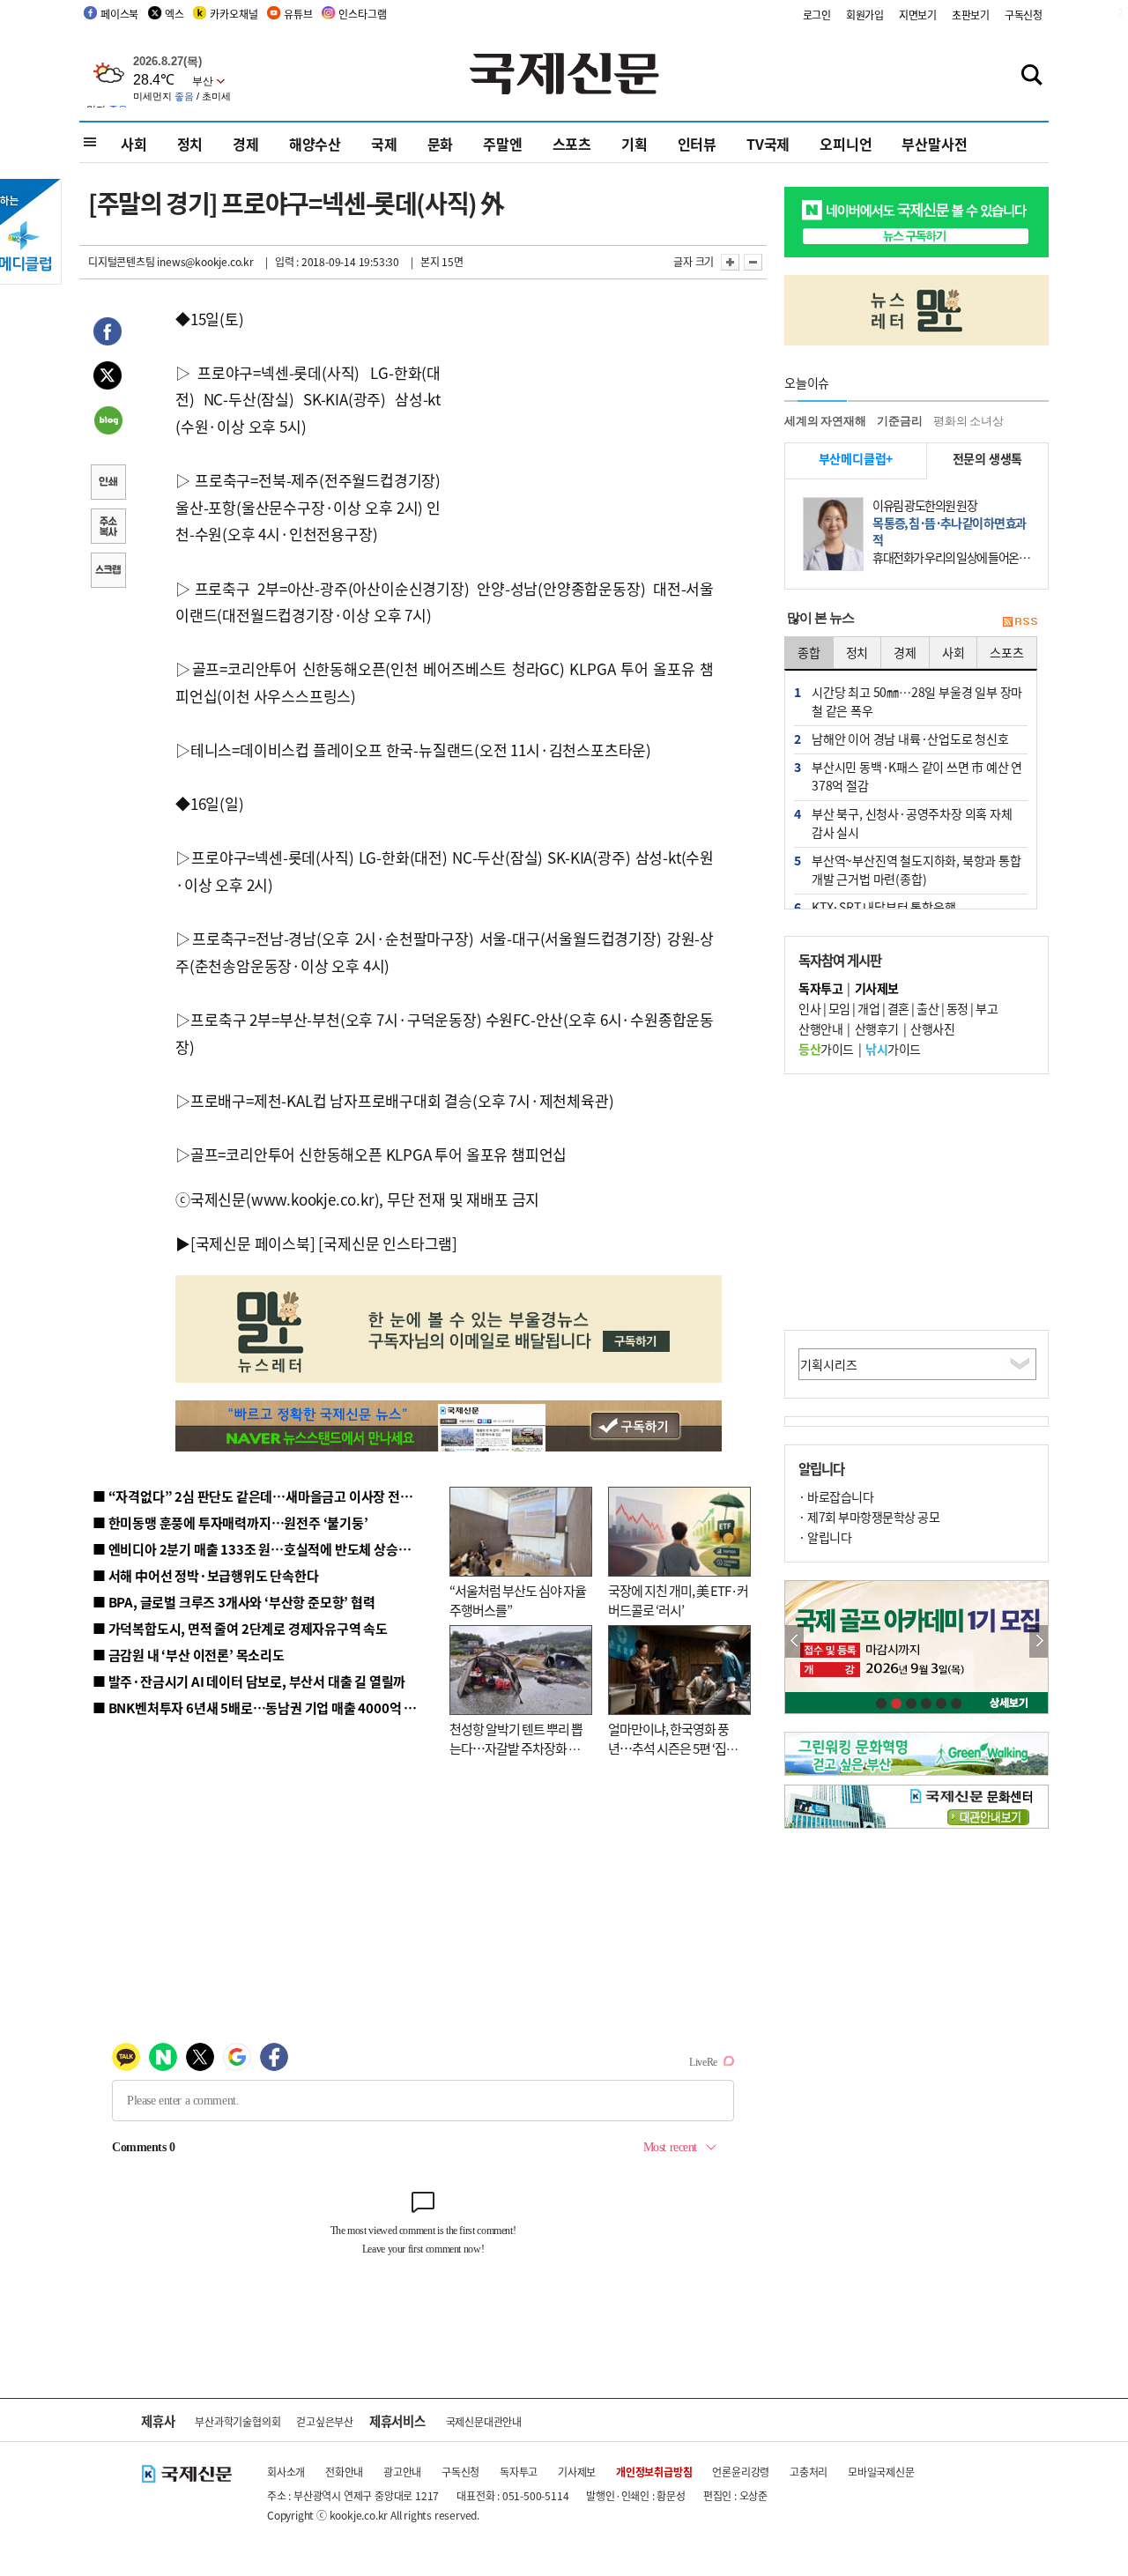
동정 (957, 1008)
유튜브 (298, 14)
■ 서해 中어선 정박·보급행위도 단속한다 (206, 1575)
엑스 (174, 14)
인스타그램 (362, 14)
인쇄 (108, 484)
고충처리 (809, 2472)
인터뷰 (697, 144)
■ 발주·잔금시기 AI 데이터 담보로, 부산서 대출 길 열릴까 (249, 1681)
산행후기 (877, 1028)
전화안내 (344, 2472)
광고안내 (402, 2472)
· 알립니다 (825, 1537)
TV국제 (768, 144)
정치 (190, 144)
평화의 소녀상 (968, 421)
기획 (634, 144)
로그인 (817, 15)
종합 (809, 652)
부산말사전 (934, 144)
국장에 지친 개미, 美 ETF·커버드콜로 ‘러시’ (678, 1600)
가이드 (826, 1049)
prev (794, 1641)
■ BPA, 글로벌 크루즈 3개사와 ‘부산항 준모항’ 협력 (234, 1602)
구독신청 (1024, 15)
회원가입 (865, 15)
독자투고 (519, 2472)
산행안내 (820, 1028)
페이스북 (119, 14)
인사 (809, 1008)
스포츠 (572, 144)
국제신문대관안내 (484, 2421)
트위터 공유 (108, 378)
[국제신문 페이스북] (253, 1243)
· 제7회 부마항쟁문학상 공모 (869, 1517)
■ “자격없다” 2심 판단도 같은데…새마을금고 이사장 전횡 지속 (266, 1496)
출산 (928, 1008)
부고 (987, 1008)
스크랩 (108, 572)
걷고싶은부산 (325, 2421)
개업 (868, 1008)
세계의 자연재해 (825, 421)
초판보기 (971, 15)
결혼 (898, 1008)
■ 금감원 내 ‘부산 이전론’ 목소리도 (189, 1655)
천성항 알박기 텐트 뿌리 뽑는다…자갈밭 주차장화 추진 (516, 1748)
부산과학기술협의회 (237, 2421)
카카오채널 (234, 14)
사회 (134, 144)
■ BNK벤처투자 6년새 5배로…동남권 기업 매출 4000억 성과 (260, 1707)
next (1039, 1641)
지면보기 (918, 15)
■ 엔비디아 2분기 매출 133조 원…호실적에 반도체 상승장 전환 (265, 1549)
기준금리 (899, 421)
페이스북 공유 (108, 334)
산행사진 (932, 1028)
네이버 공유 (108, 422)
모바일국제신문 (881, 2472)
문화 (441, 144)
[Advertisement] (582, 416)
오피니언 (846, 144)
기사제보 (577, 2472)
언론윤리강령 (741, 2472)
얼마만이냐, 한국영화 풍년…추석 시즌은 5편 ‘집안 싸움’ (673, 1748)
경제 (246, 144)
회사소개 (286, 2472)
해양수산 (315, 144)
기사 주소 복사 (108, 528)
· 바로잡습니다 (836, 1496)
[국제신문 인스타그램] (388, 1243)
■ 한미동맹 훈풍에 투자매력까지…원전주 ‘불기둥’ (230, 1522)
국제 (384, 144)
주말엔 (502, 144)
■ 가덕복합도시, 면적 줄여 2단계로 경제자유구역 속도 (240, 1628)
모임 (839, 1008)
